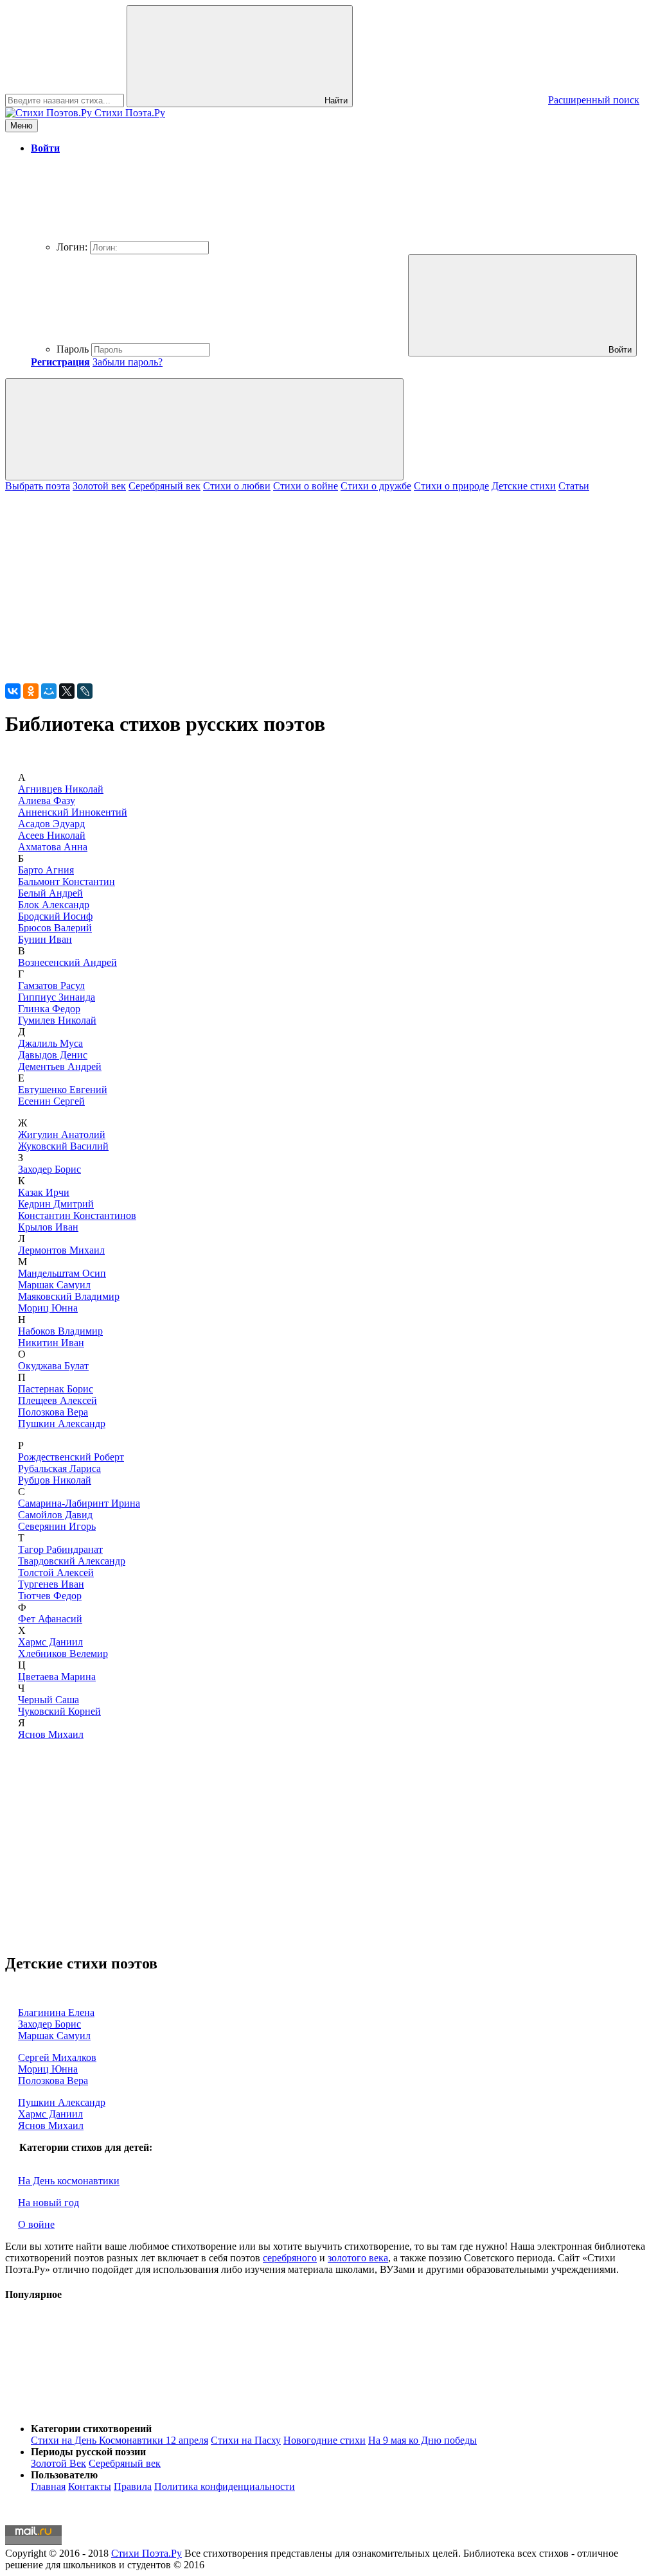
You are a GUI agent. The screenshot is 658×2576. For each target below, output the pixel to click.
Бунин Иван (45, 939)
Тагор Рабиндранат (60, 1549)
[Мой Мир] (49, 691)
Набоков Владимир (60, 1331)
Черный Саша (49, 1700)
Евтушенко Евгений (63, 1090)
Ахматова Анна (53, 847)
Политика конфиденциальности (225, 2486)
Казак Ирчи (44, 1192)
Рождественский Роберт (71, 1457)
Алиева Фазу (47, 801)
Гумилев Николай (57, 1020)
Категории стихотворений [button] (91, 2429)
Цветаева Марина (57, 1677)
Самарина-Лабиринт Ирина (79, 1503)
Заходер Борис (49, 1169)
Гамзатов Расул (51, 986)
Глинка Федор (49, 1009)
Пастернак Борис (56, 1389)
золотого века (358, 2258)
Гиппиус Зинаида (57, 997)
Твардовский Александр (72, 1561)
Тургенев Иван (51, 1584)
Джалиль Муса (50, 1043)
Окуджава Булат (53, 1366)
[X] (67, 691)
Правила (133, 2486)
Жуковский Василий (63, 1146)
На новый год (49, 2203)
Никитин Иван (51, 1343)
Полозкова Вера (53, 1412)
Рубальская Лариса (59, 1468)
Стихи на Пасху (246, 2440)
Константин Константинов (77, 1215)
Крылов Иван (48, 1227)
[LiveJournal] (85, 691)
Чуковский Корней (59, 1711)
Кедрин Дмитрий (56, 1204)
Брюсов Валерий (55, 928)
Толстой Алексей (56, 1573)
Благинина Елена (56, 2012)
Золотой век (99, 486)
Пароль (73, 349)
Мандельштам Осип (62, 1273)
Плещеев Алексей (58, 1400)
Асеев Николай (52, 835)
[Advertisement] (329, 582)
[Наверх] (102, 2407)
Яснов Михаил (51, 1734)
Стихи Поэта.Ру (147, 2553)
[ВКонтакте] (13, 691)
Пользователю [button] (64, 2475)
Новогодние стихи (325, 2440)
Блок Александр (54, 905)
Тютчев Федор (50, 1596)
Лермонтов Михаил (61, 1250)
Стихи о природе (451, 486)
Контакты (90, 2486)
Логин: (72, 247)
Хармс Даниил (50, 1642)
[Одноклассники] (31, 691)
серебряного (290, 2258)
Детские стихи (524, 486)
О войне (36, 2224)
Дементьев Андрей (60, 1066)
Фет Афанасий (50, 1619)
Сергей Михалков (57, 2057)
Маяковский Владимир (69, 1296)
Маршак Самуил (54, 1285)
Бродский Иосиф (55, 916)
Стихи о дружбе (376, 486)
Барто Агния (46, 870)
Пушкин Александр (62, 1424)
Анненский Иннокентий (73, 812)
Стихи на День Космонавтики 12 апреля (120, 2440)
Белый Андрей (50, 893)
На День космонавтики (69, 2181)
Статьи (574, 486)
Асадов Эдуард (51, 824)
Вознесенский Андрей (67, 962)
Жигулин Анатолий (62, 1135)
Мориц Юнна (48, 1308)
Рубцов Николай (55, 1480)
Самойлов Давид (55, 1515)
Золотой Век (58, 2463)
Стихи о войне (306, 486)
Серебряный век (164, 486)
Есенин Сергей (51, 1101)
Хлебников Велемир (63, 1653)
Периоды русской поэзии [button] (88, 2452)
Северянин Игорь (57, 1526)
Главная (48, 2486)
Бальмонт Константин (67, 881)
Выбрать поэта (38, 486)
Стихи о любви (237, 486)
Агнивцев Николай (61, 789)
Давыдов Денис (53, 1055)
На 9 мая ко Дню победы (422, 2440)
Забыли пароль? (128, 362)
